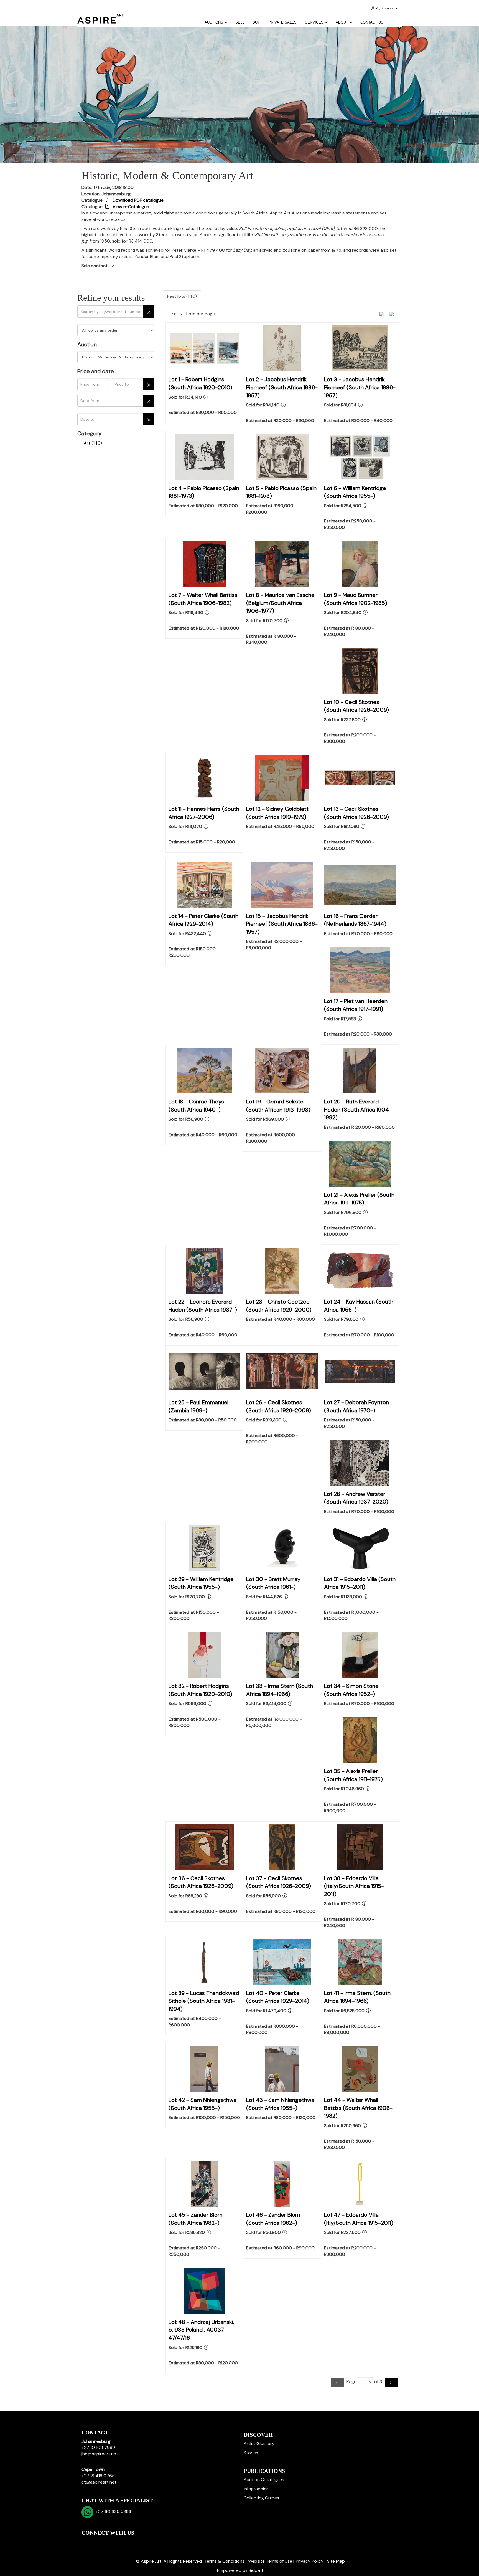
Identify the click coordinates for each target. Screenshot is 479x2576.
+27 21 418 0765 (98, 2476)
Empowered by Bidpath (241, 2570)
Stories (251, 2453)
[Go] (149, 312)
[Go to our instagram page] (121, 2542)
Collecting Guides (261, 2498)
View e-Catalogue (130, 207)
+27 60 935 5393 (112, 2511)
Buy (256, 22)
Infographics (256, 2489)
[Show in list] (384, 314)
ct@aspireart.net (99, 2482)
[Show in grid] (393, 314)
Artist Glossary (259, 2444)
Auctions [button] (214, 22)
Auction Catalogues (264, 2480)
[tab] (239, 266)
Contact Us (372, 22)
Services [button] (315, 22)
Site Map (336, 2561)
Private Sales (282, 22)
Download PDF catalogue (137, 200)
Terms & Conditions (224, 2561)
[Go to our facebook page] (87, 2542)
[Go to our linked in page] (98, 2542)
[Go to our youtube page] (110, 2542)
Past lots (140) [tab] (182, 296)
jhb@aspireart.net (100, 2454)
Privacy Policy (310, 2561)
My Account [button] (385, 8)
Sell (240, 22)
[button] (395, 20)
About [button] (342, 22)
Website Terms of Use (270, 2561)
